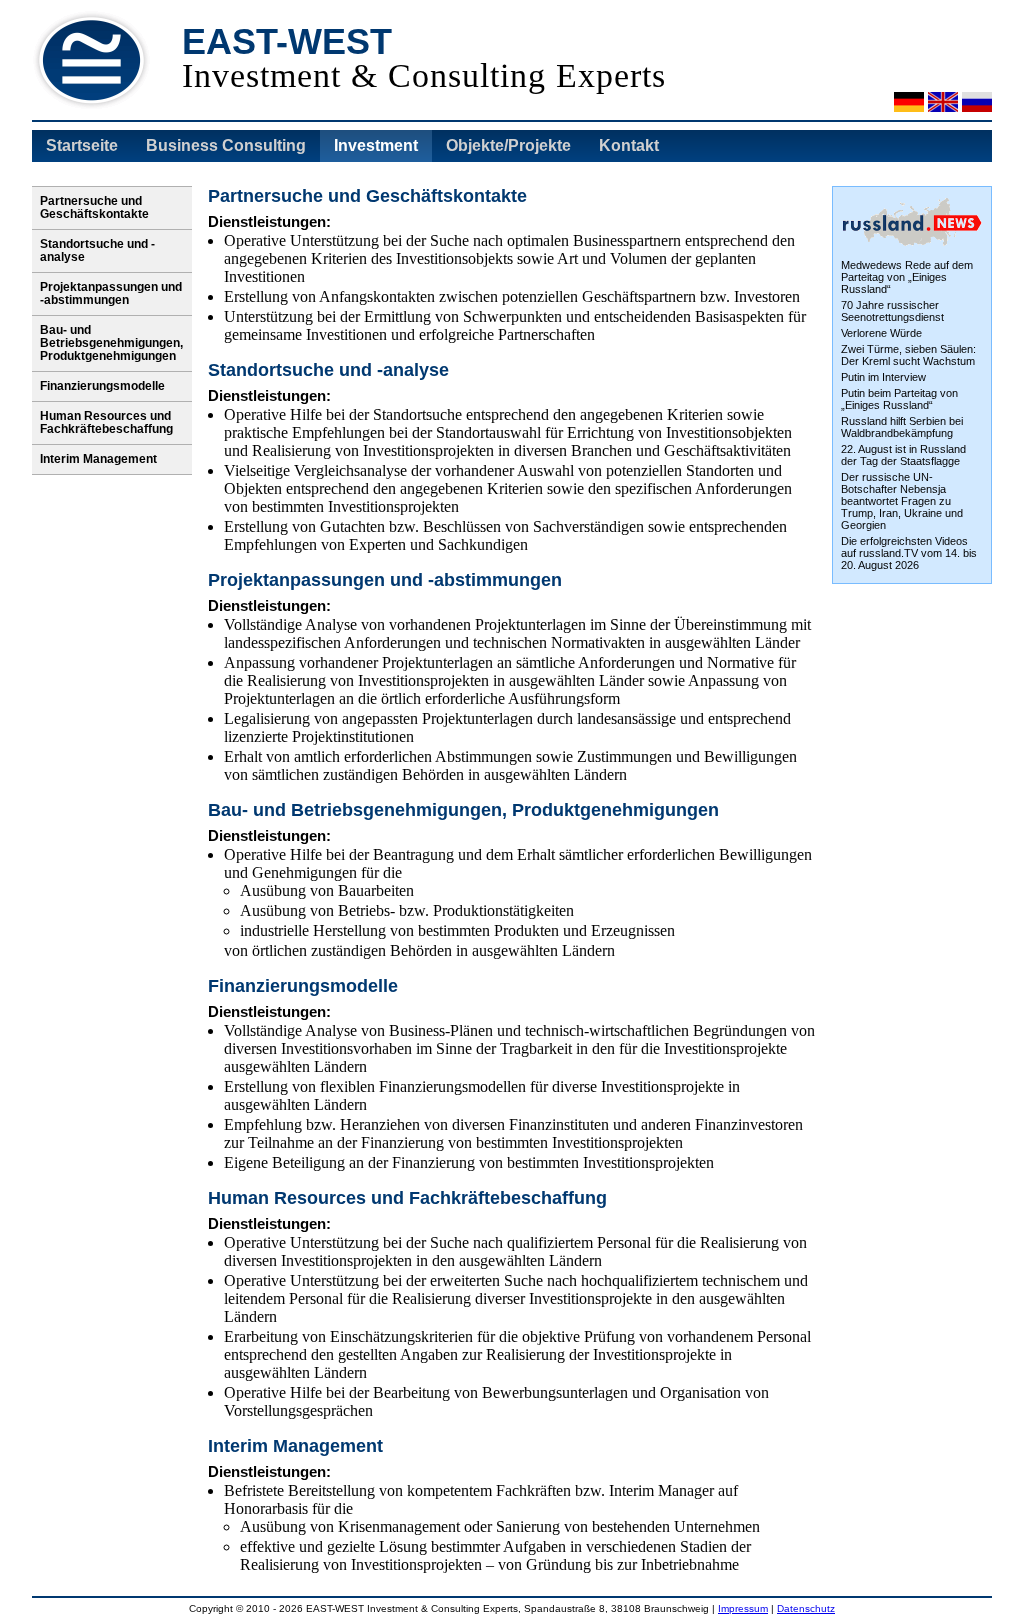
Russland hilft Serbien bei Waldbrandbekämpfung (902, 427)
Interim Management (98, 459)
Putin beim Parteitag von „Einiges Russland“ (899, 399)
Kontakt (629, 145)
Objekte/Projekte (508, 145)
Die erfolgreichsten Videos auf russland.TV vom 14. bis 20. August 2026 (909, 553)
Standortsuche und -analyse (97, 250)
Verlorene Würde (881, 333)
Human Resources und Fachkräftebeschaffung (106, 422)
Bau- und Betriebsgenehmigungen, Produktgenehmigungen (111, 343)
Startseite (82, 145)
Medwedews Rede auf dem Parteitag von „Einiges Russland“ (907, 277)
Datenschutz (806, 1608)
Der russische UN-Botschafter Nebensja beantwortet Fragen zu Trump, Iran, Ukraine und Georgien (902, 501)
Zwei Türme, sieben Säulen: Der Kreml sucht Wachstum (908, 355)
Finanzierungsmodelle (102, 386)
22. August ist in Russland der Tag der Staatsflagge (903, 455)
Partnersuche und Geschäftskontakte (94, 207)
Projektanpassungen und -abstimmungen (111, 293)
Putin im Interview (883, 377)
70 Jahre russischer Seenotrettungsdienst (892, 311)
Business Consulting (226, 145)
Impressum (743, 1608)
